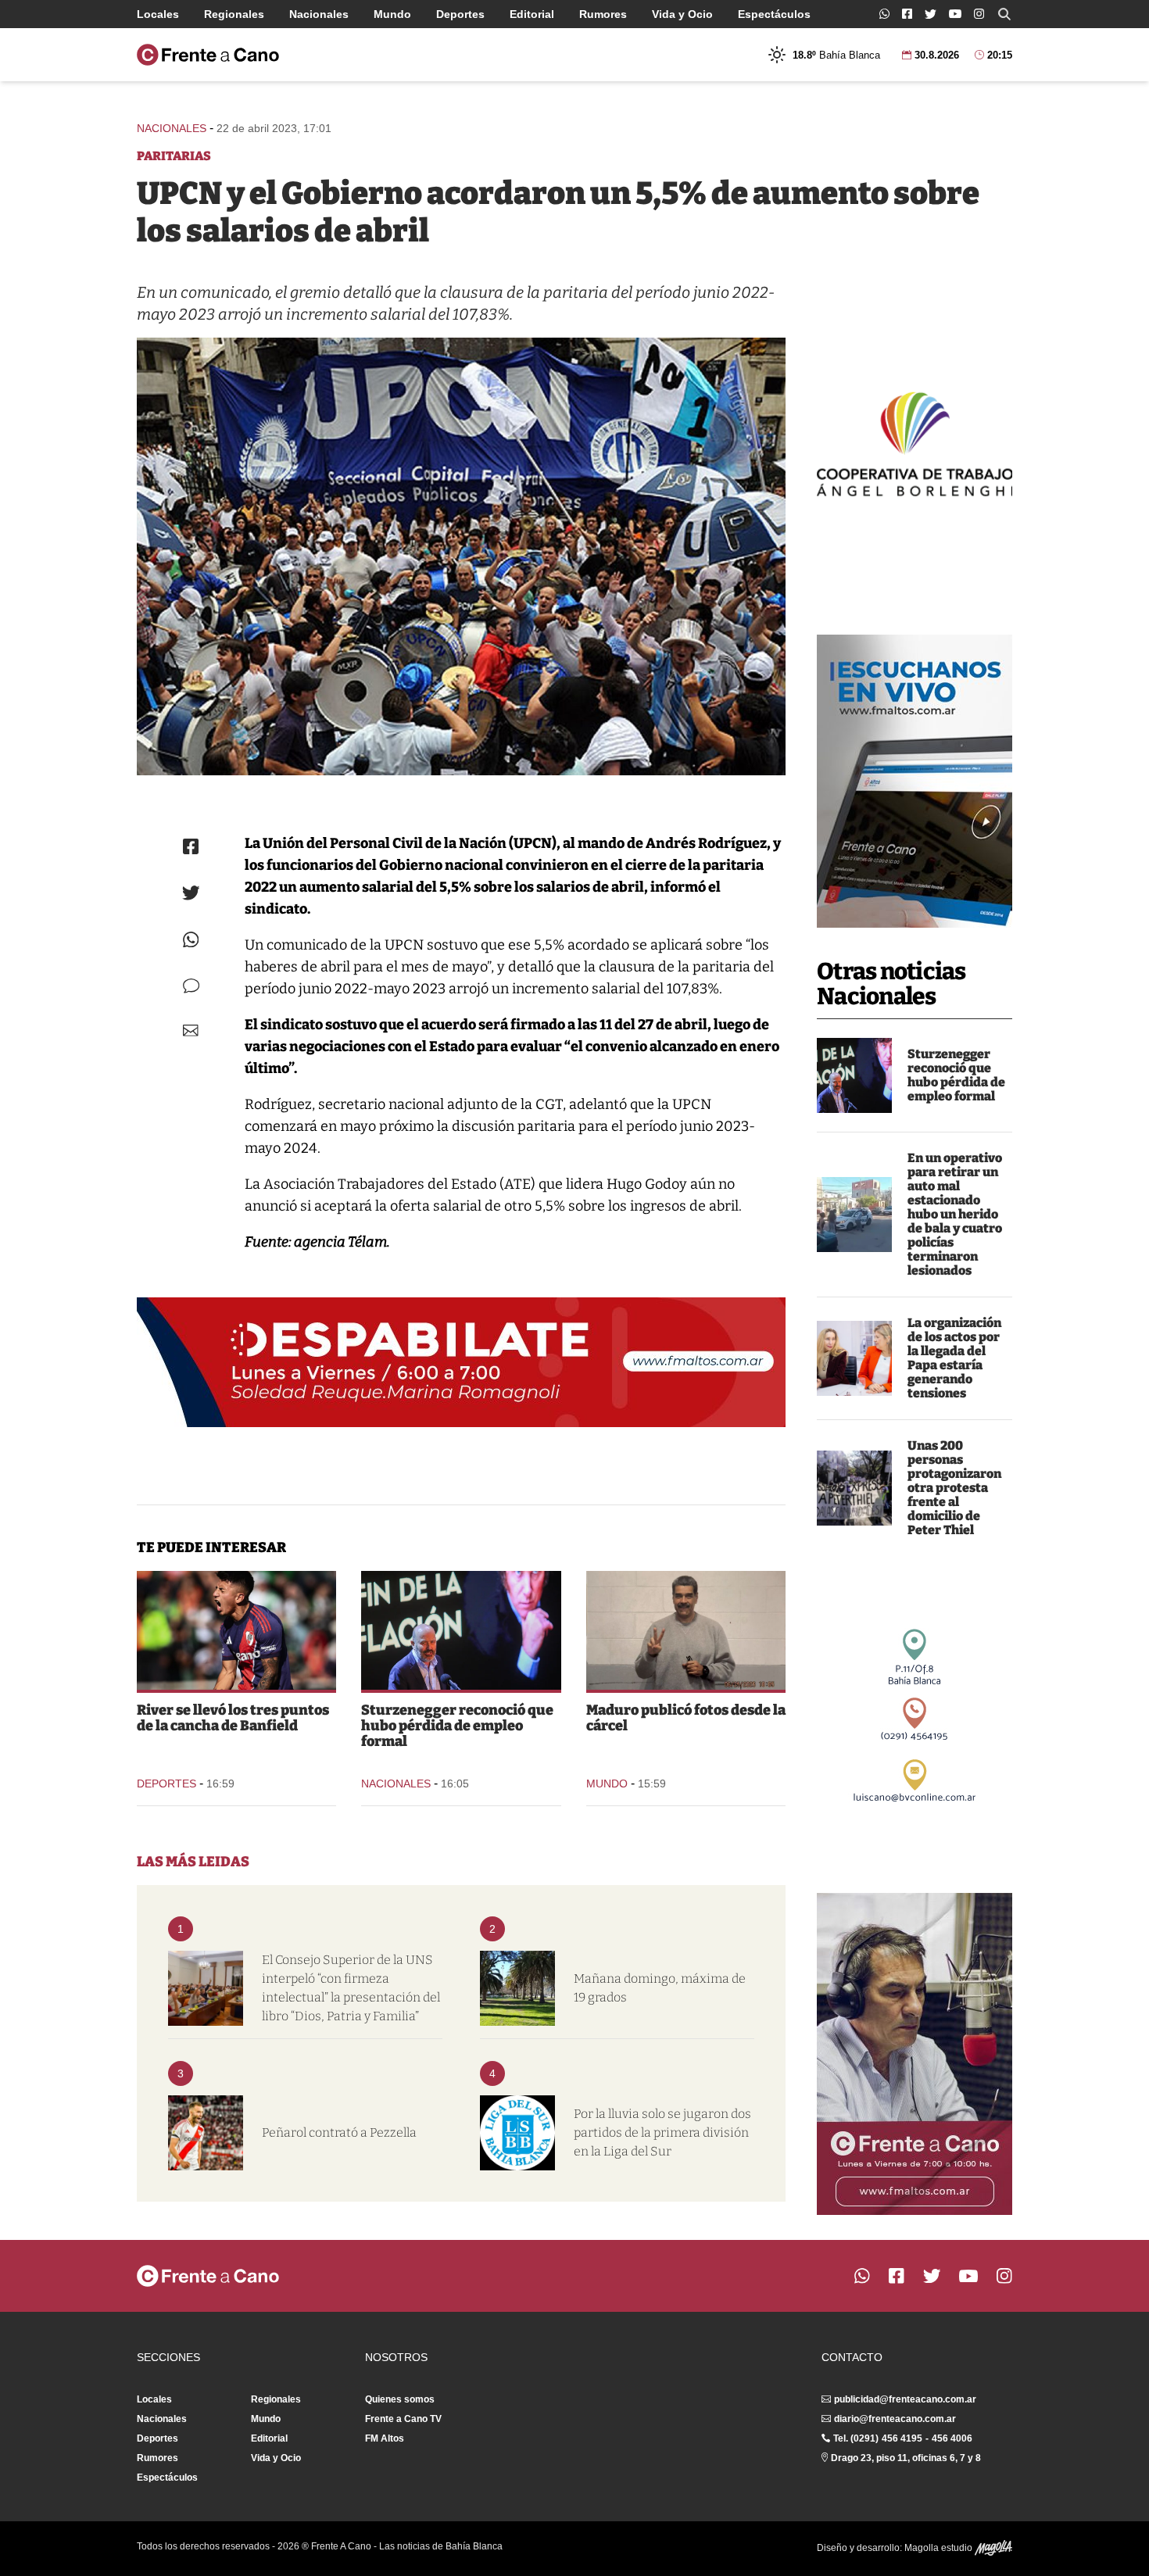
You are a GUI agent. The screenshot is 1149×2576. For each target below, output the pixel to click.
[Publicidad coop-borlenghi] (915, 442)
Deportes (460, 14)
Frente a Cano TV (403, 2419)
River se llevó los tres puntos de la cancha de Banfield (233, 1718)
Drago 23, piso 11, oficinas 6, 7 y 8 (906, 2458)
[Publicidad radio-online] (915, 781)
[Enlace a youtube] (955, 14)
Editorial (532, 14)
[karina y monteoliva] (854, 1358)
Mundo (392, 14)
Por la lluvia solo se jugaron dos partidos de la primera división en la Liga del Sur (662, 2132)
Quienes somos (400, 2399)
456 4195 (902, 2438)
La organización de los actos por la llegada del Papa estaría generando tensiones (954, 1358)
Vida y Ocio (682, 14)
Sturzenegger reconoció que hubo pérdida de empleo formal (956, 1075)
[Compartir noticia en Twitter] (191, 893)
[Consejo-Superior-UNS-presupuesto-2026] (206, 1988)
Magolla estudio (940, 2548)
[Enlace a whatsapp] (884, 14)
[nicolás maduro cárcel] (686, 1630)
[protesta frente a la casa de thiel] (854, 1488)
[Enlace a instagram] (979, 14)
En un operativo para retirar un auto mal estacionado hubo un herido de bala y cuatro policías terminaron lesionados (955, 1214)
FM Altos (385, 2438)
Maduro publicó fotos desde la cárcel (686, 1718)
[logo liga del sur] (517, 2133)
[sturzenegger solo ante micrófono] (854, 1075)
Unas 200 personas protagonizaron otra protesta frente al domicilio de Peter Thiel (954, 1488)
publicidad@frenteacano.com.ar (905, 2399)
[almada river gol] (236, 1630)
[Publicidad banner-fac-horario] (915, 2054)
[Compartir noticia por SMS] (191, 986)
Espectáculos (774, 14)
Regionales (234, 14)
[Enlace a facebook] (907, 14)
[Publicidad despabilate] (461, 1362)
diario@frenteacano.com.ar (895, 2419)
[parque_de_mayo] (517, 1988)
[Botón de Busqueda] (1004, 14)
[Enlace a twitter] (931, 14)
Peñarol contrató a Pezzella (339, 2132)
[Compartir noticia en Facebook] (191, 846)
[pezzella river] (206, 2133)
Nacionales (319, 14)
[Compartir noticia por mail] (191, 1030)
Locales (158, 14)
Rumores (603, 14)
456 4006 (952, 2438)
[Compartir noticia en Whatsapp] (191, 940)
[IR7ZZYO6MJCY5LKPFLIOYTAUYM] (461, 556)
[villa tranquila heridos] (854, 1215)
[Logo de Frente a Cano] (208, 55)
